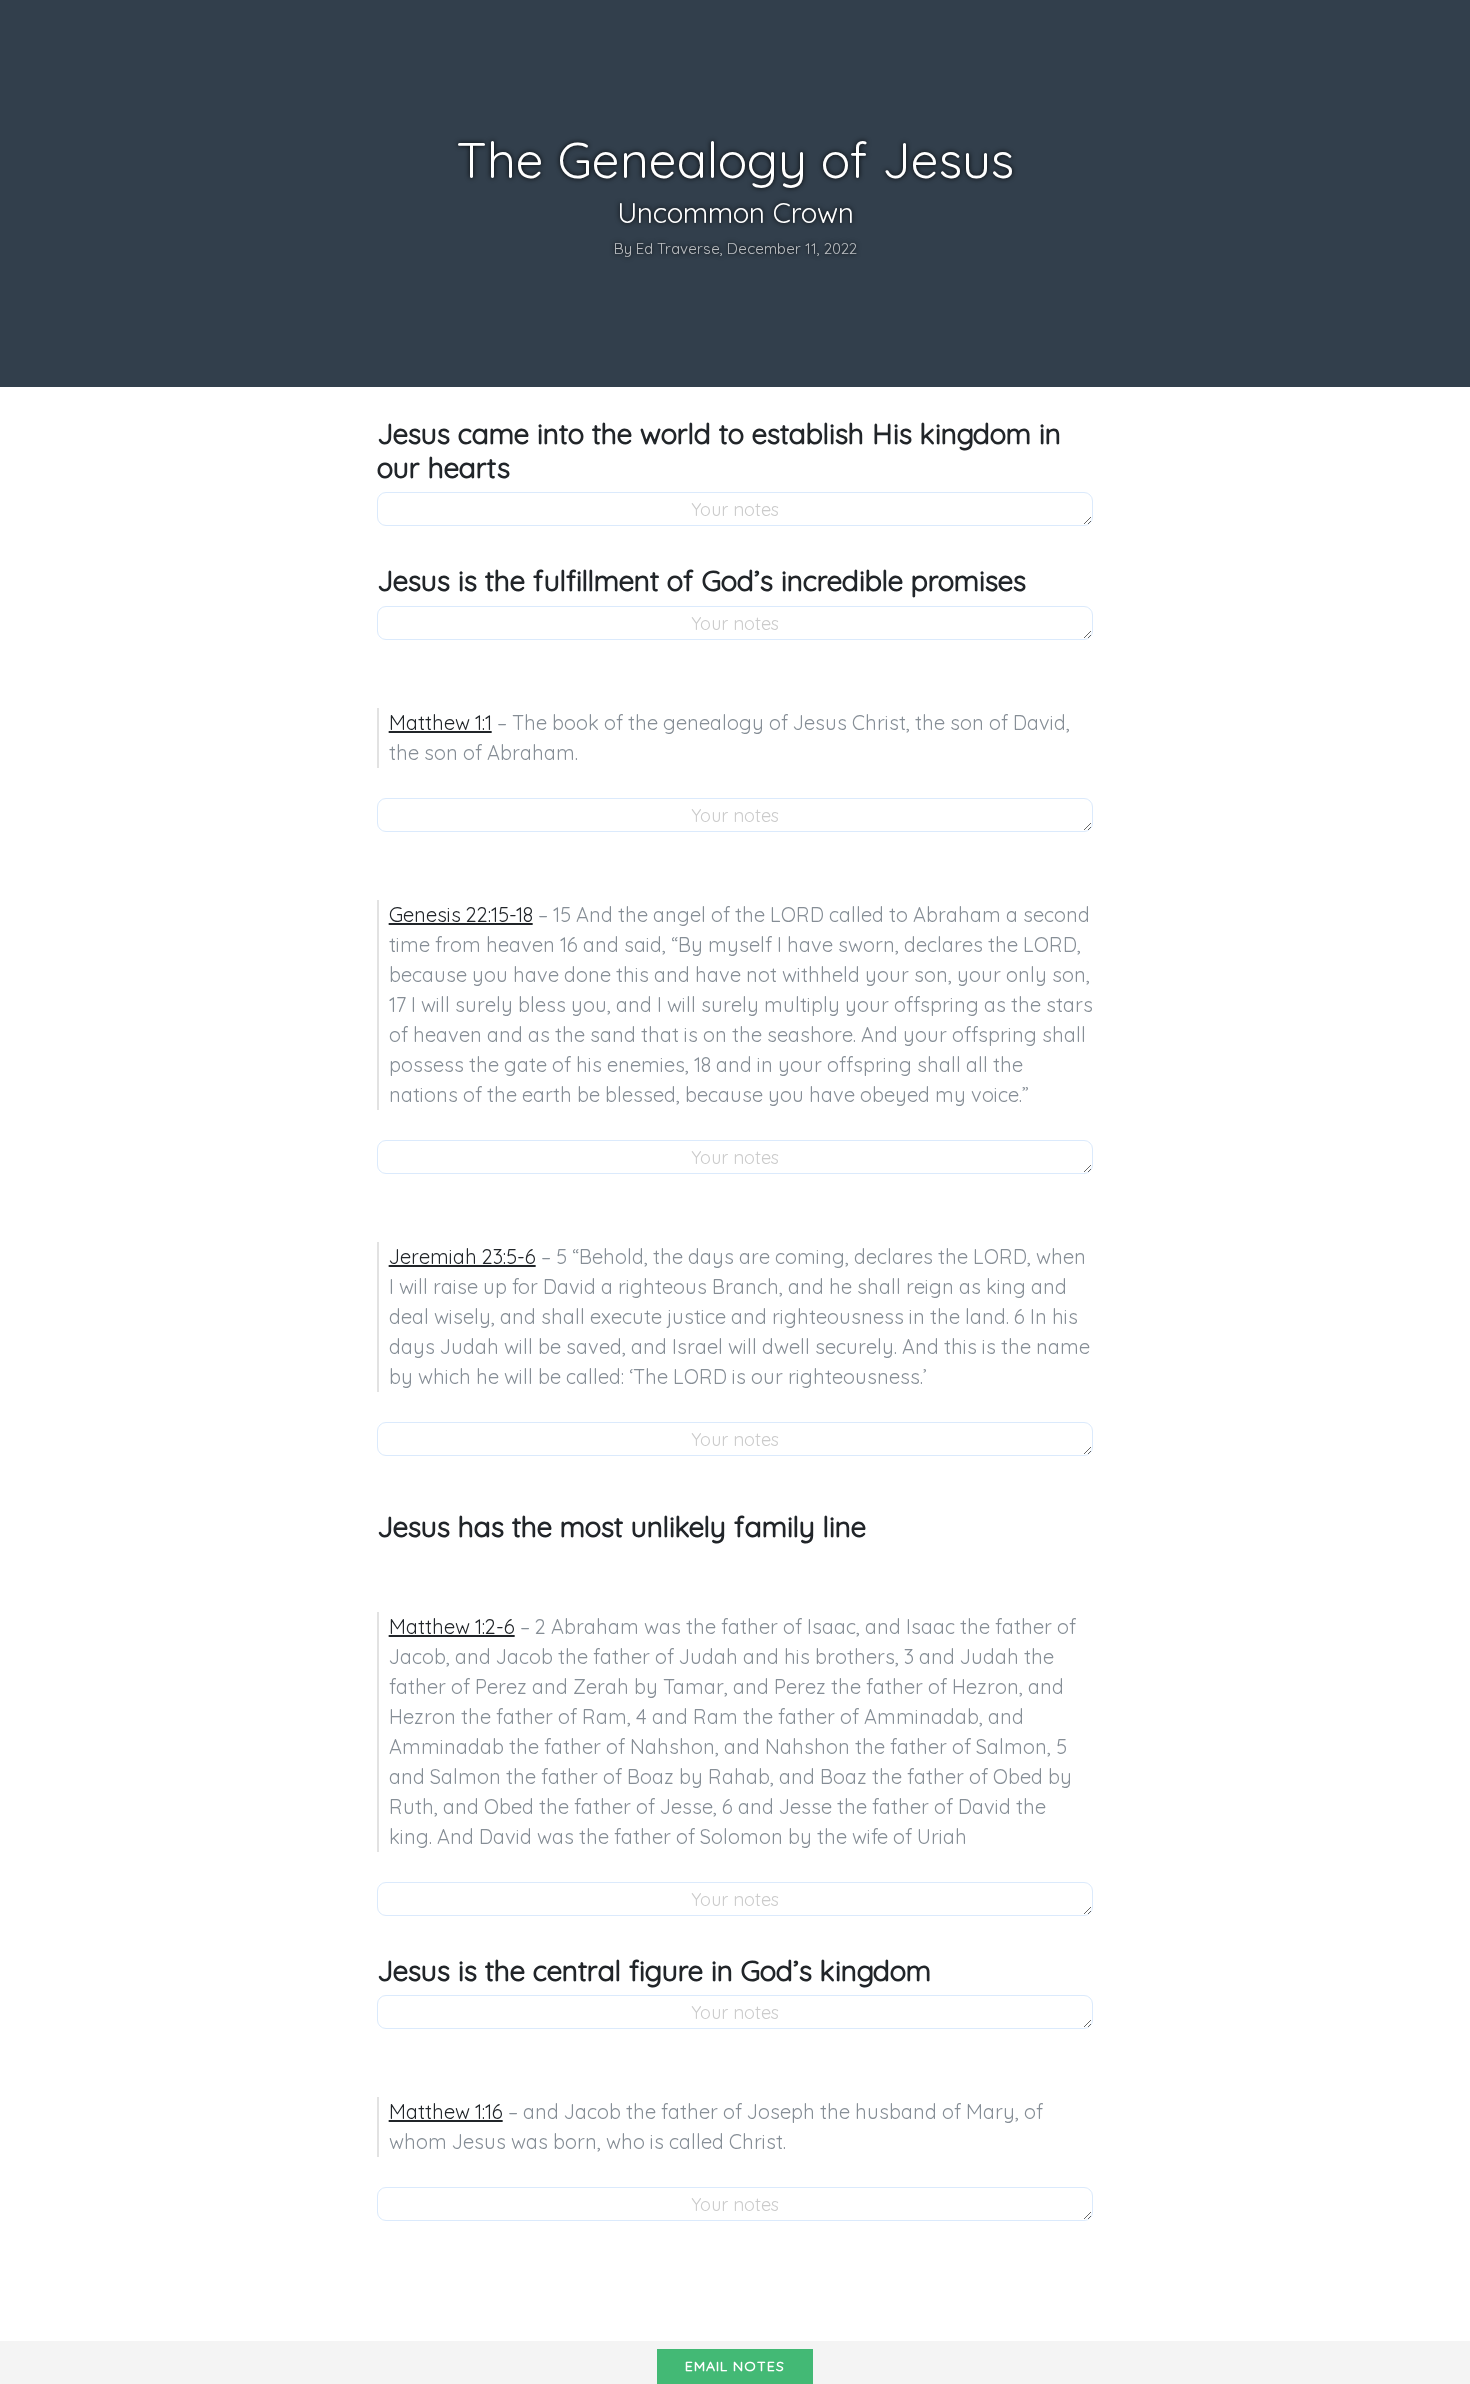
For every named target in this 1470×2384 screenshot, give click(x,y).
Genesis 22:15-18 (461, 914)
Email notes (735, 2366)
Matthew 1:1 (440, 722)
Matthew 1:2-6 (452, 1626)
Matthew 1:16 (446, 2111)
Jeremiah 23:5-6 (462, 1256)
